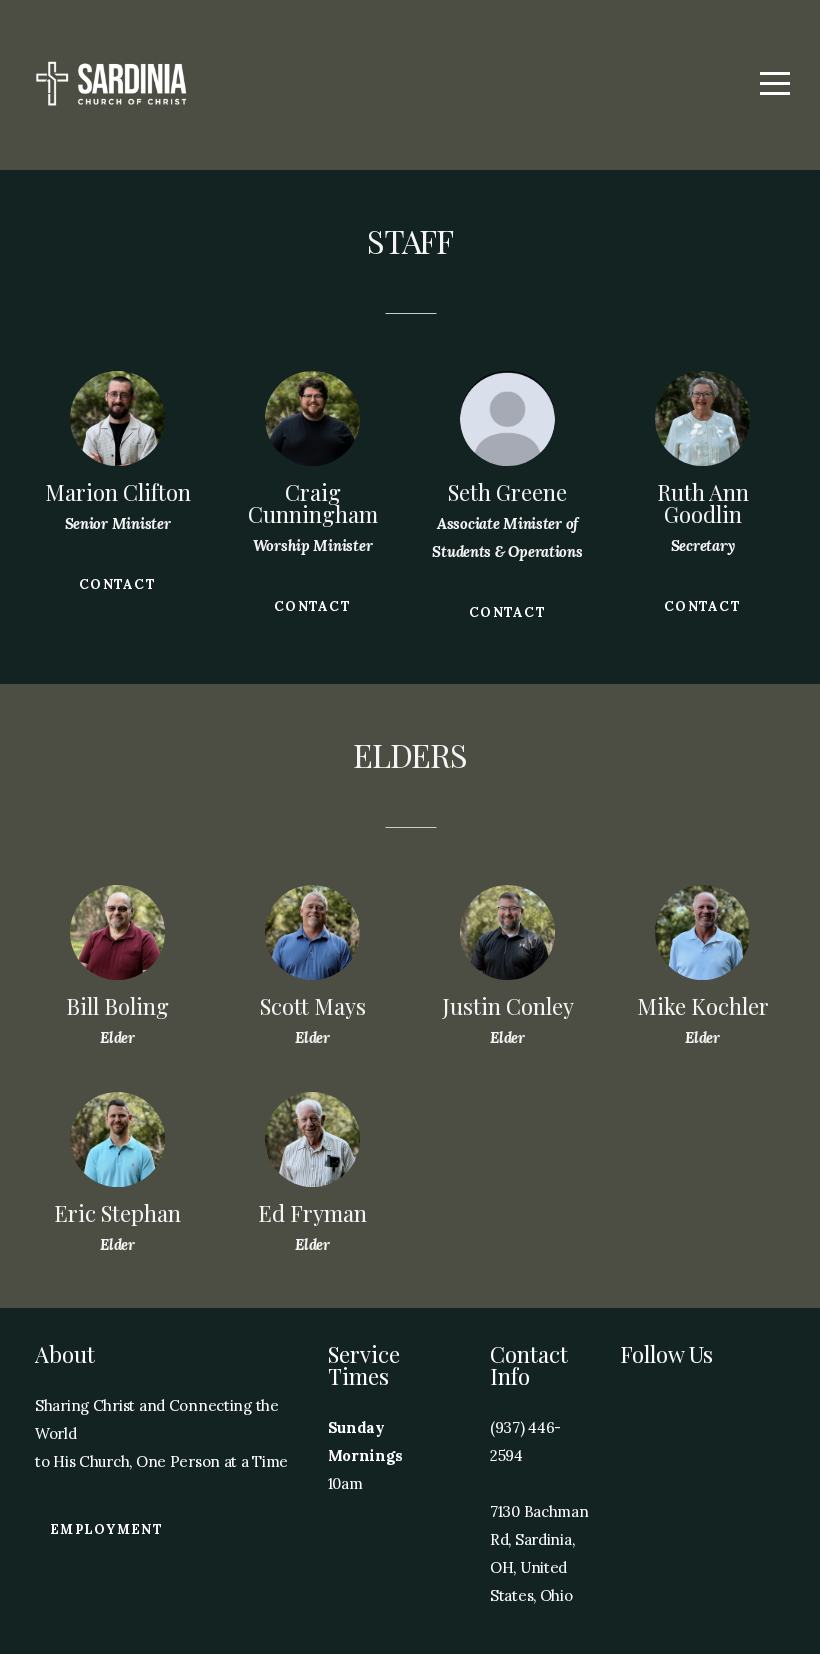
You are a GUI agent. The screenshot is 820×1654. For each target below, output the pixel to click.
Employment (106, 1529)
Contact (117, 584)
